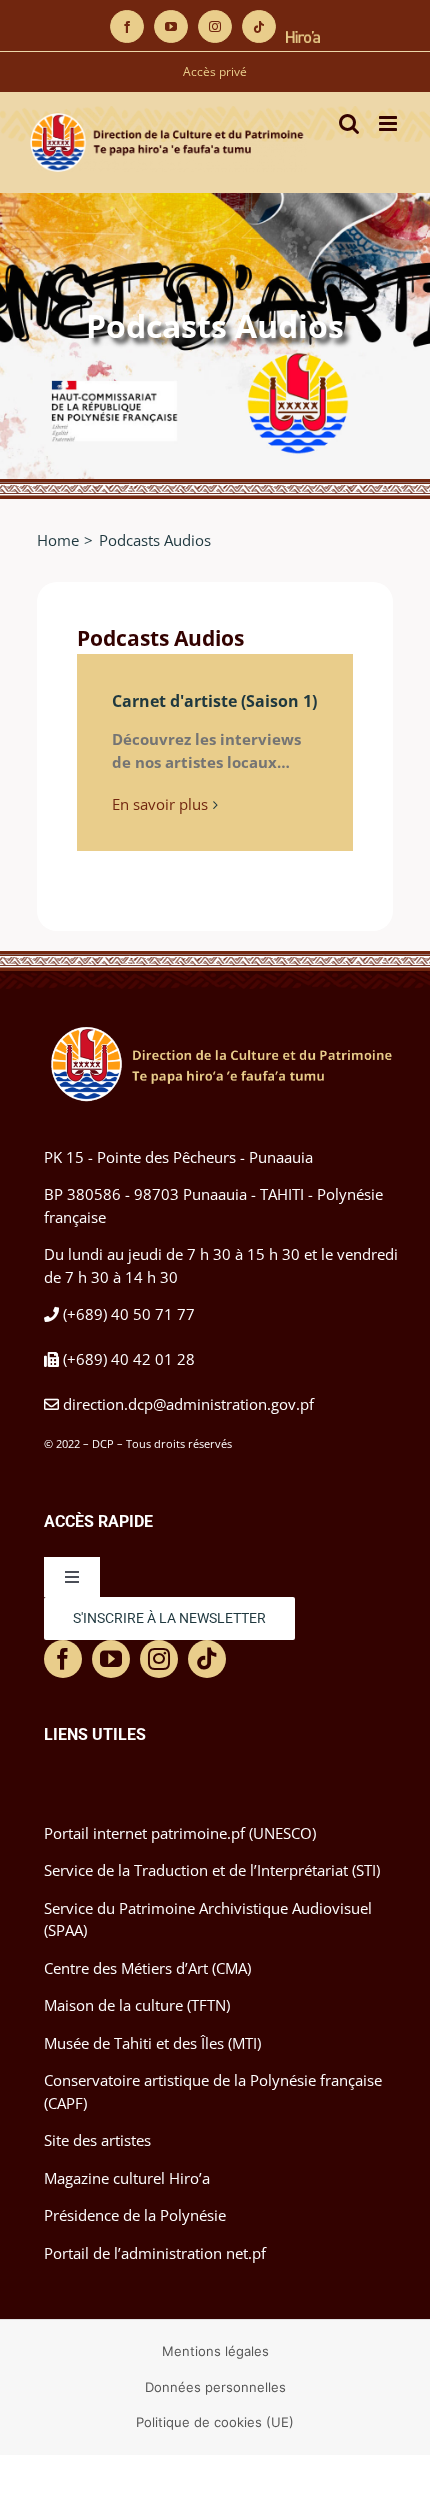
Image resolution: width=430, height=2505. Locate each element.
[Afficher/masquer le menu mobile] (389, 123)
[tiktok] (207, 1659)
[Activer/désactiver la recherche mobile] (349, 123)
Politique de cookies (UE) (215, 2422)
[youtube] (111, 1659)
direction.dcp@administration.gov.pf (188, 1404)
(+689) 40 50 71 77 (129, 1314)
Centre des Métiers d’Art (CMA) (147, 1968)
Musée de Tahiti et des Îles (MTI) (152, 2043)
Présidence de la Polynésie (135, 2215)
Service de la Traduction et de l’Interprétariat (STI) (212, 1870)
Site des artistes (97, 2140)
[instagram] (159, 1659)
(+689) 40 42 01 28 (129, 1359)
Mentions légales (215, 2351)
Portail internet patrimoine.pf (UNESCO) (180, 1833)
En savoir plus (160, 804)
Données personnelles (215, 2387)
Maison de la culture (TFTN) (137, 2005)
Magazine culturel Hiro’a (127, 2178)
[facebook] (63, 1659)
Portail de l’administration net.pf (155, 2253)
